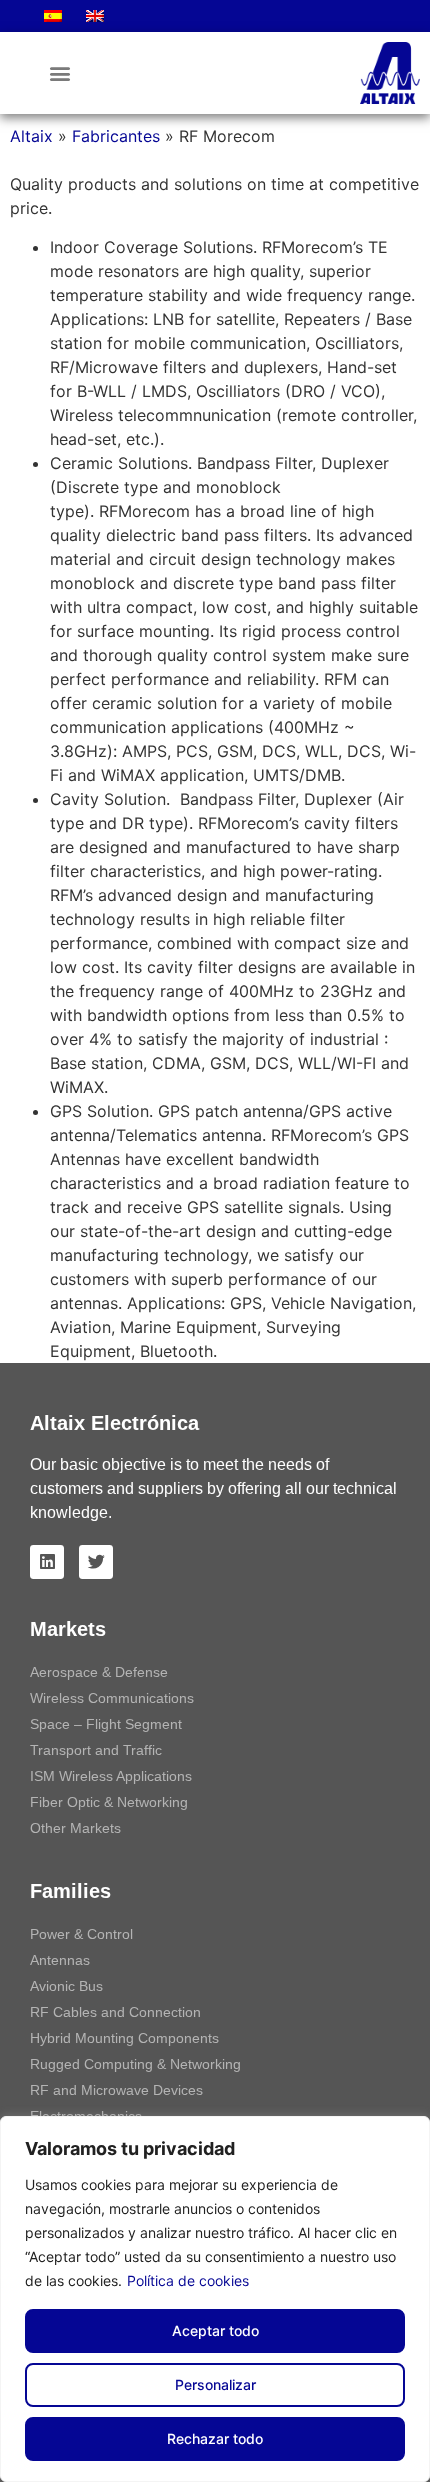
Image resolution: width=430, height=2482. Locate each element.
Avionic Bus (66, 1986)
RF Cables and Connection (115, 2012)
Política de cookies (188, 2280)
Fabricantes (116, 136)
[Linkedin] (47, 1562)
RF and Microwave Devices (116, 2090)
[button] (59, 73)
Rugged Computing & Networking (135, 2064)
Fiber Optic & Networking (109, 1802)
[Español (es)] (53, 16)
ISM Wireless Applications (111, 1776)
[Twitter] (96, 1562)
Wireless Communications (112, 1698)
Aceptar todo (215, 2330)
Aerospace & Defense (99, 1672)
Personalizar (215, 2384)
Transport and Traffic (96, 1750)
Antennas (60, 1960)
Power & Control (81, 1934)
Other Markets (75, 1828)
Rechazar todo (215, 2438)
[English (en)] (95, 16)
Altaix (31, 136)
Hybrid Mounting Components (124, 2038)
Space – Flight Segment (106, 1724)
